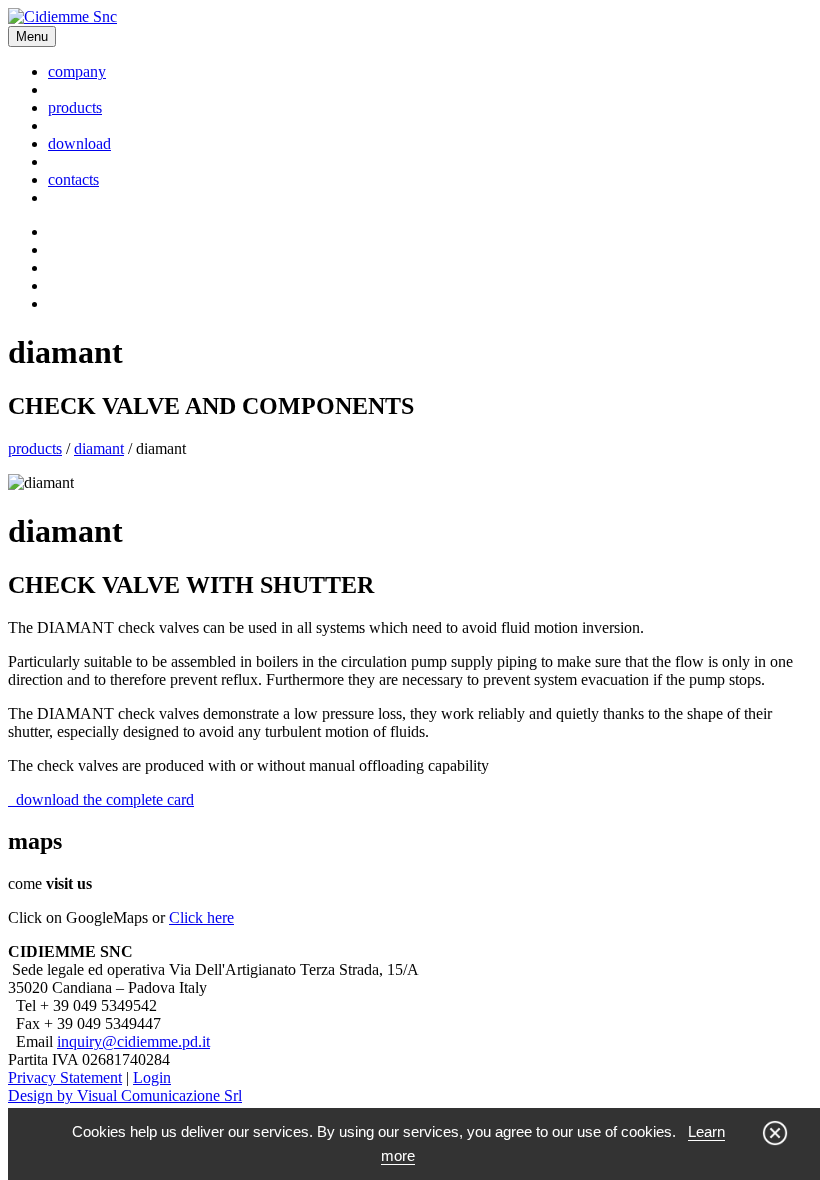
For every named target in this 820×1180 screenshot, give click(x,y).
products (75, 107)
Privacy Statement (65, 1077)
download (79, 143)
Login (152, 1077)
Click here (201, 917)
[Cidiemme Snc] (62, 16)
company (77, 71)
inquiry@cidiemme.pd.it (133, 1041)
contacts (73, 179)
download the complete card (101, 799)
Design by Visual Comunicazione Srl (125, 1095)
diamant (99, 448)
